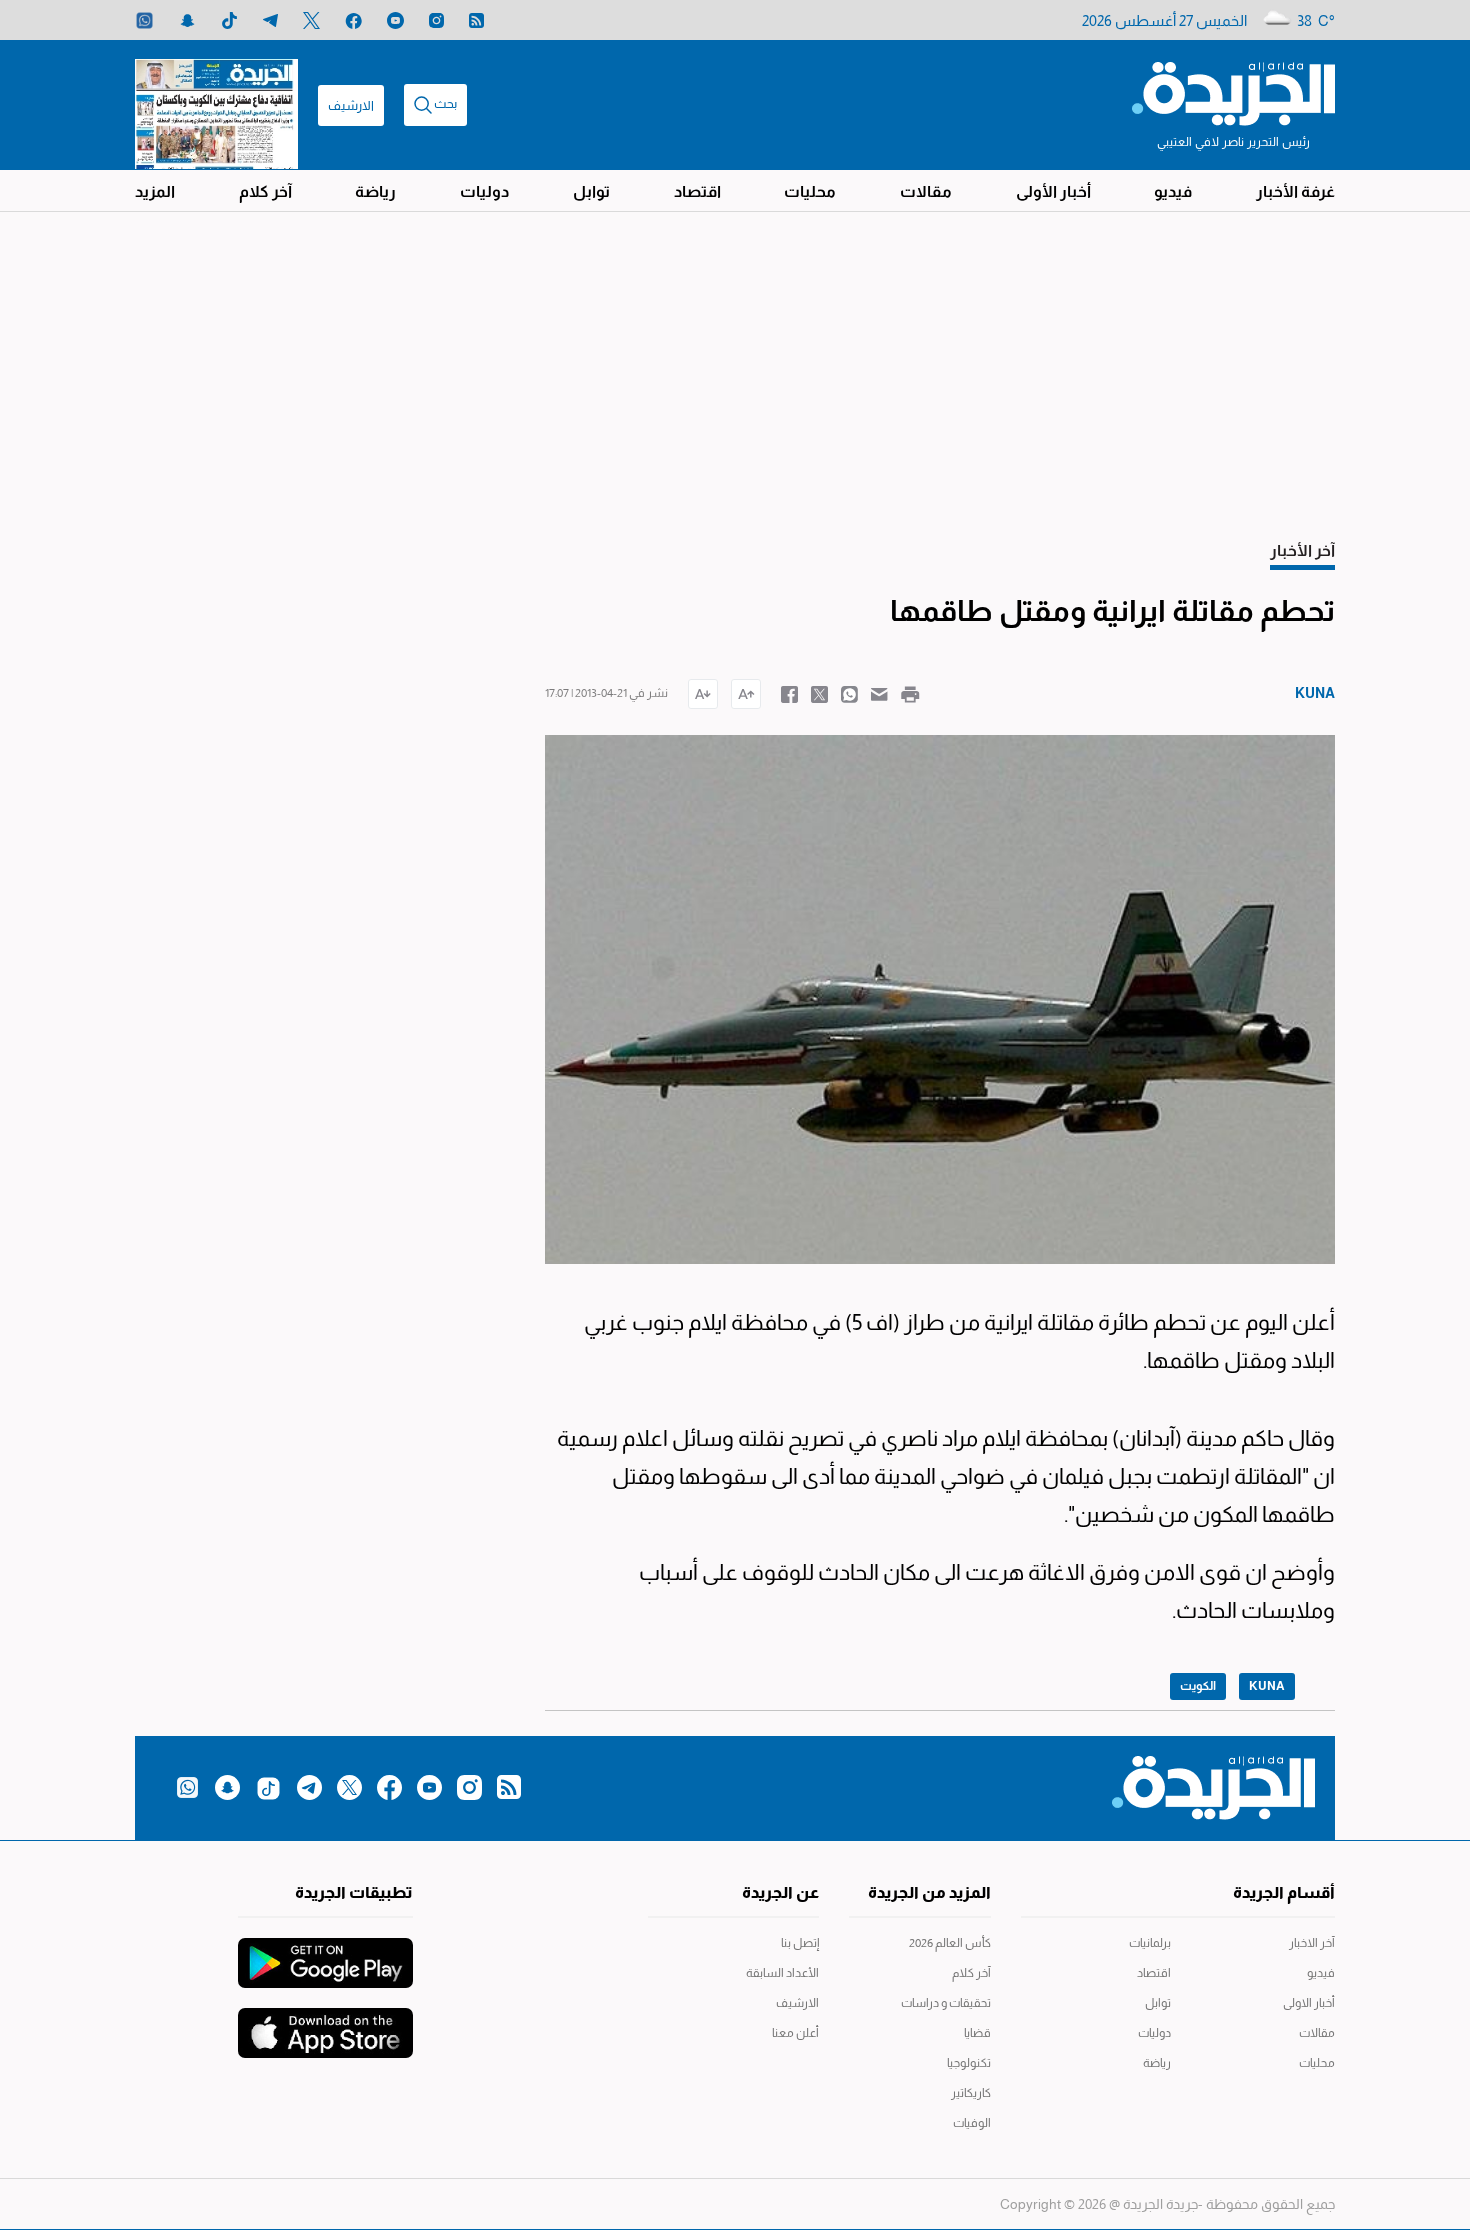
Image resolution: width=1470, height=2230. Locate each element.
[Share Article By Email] (879, 693)
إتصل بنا (800, 1943)
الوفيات (972, 2123)
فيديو (1173, 191)
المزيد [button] (155, 191)
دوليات (484, 191)
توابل (591, 191)
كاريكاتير (971, 2093)
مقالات (926, 191)
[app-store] (325, 2023)
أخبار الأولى (1053, 191)
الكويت (1198, 1686)
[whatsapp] (144, 20)
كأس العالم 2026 (950, 1943)
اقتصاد (697, 191)
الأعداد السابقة (782, 1973)
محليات (810, 191)
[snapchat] (187, 20)
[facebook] (353, 20)
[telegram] (270, 20)
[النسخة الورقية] (216, 105)
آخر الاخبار (1312, 1943)
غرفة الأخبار (1295, 191)
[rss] (476, 20)
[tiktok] (229, 20)
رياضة (375, 191)
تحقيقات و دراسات (946, 2003)
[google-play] (325, 1953)
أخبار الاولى (1309, 2003)
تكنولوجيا (969, 2063)
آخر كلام (265, 191)
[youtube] (395, 20)
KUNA (1267, 1686)
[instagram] (436, 20)
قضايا (977, 2033)
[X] (311, 20)
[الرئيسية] (1233, 92)
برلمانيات (1150, 1943)
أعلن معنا (795, 2033)
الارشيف (351, 105)
